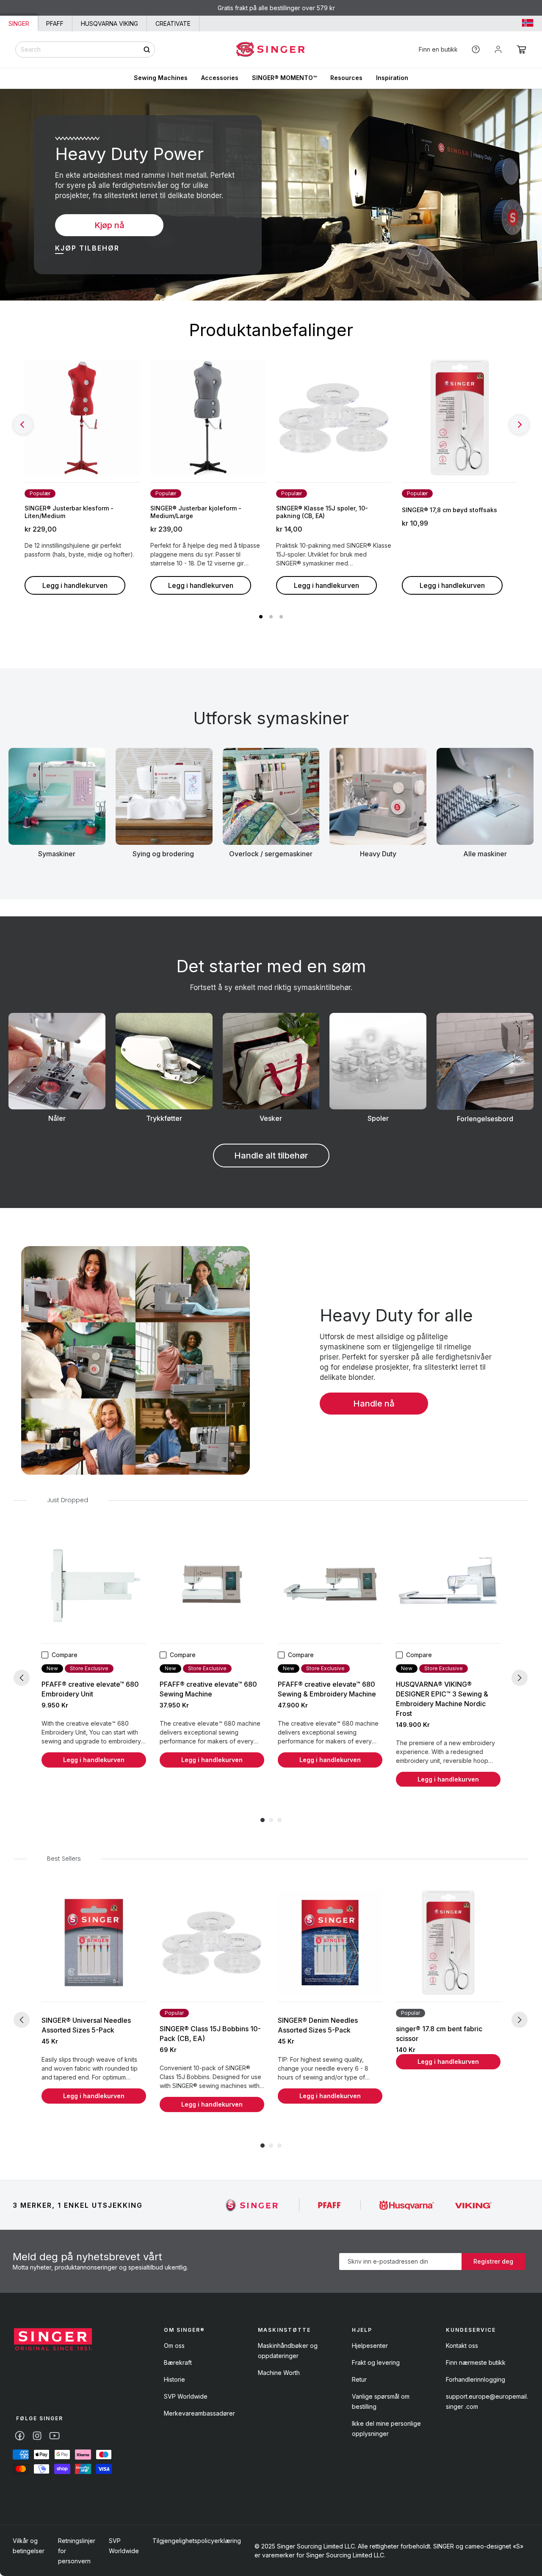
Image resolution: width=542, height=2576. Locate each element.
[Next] (519, 425)
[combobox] (85, 50)
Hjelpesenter (370, 2346)
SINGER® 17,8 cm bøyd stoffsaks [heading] (449, 510)
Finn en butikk (438, 49)
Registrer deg (493, 2261)
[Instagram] (37, 2436)
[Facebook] (20, 2436)
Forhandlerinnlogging (476, 2379)
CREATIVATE (173, 23)
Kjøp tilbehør (87, 248)
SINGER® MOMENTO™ (284, 78)
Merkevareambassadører (199, 2413)
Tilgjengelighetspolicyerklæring (197, 2541)
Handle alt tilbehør (271, 1156)
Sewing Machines (161, 78)
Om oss (174, 2346)
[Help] (476, 49)
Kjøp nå (109, 225)
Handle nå (374, 1404)
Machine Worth (279, 2373)
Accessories (220, 78)
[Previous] (23, 425)
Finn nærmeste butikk (476, 2362)
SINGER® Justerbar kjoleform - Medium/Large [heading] (196, 512)
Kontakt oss (462, 2346)
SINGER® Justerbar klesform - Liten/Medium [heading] (69, 512)
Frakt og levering (376, 2362)
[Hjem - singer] (53, 2340)
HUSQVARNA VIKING (109, 23)
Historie (174, 2379)
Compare (65, 1655)
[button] (521, 50)
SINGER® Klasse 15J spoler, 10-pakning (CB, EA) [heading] (322, 512)
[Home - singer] (271, 50)
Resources (346, 78)
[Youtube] (54, 2436)
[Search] (147, 49)
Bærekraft (178, 2362)
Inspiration (392, 78)
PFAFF (55, 23)
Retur (359, 2379)
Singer (19, 23)
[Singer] (253, 2205)
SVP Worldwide (186, 2396)
